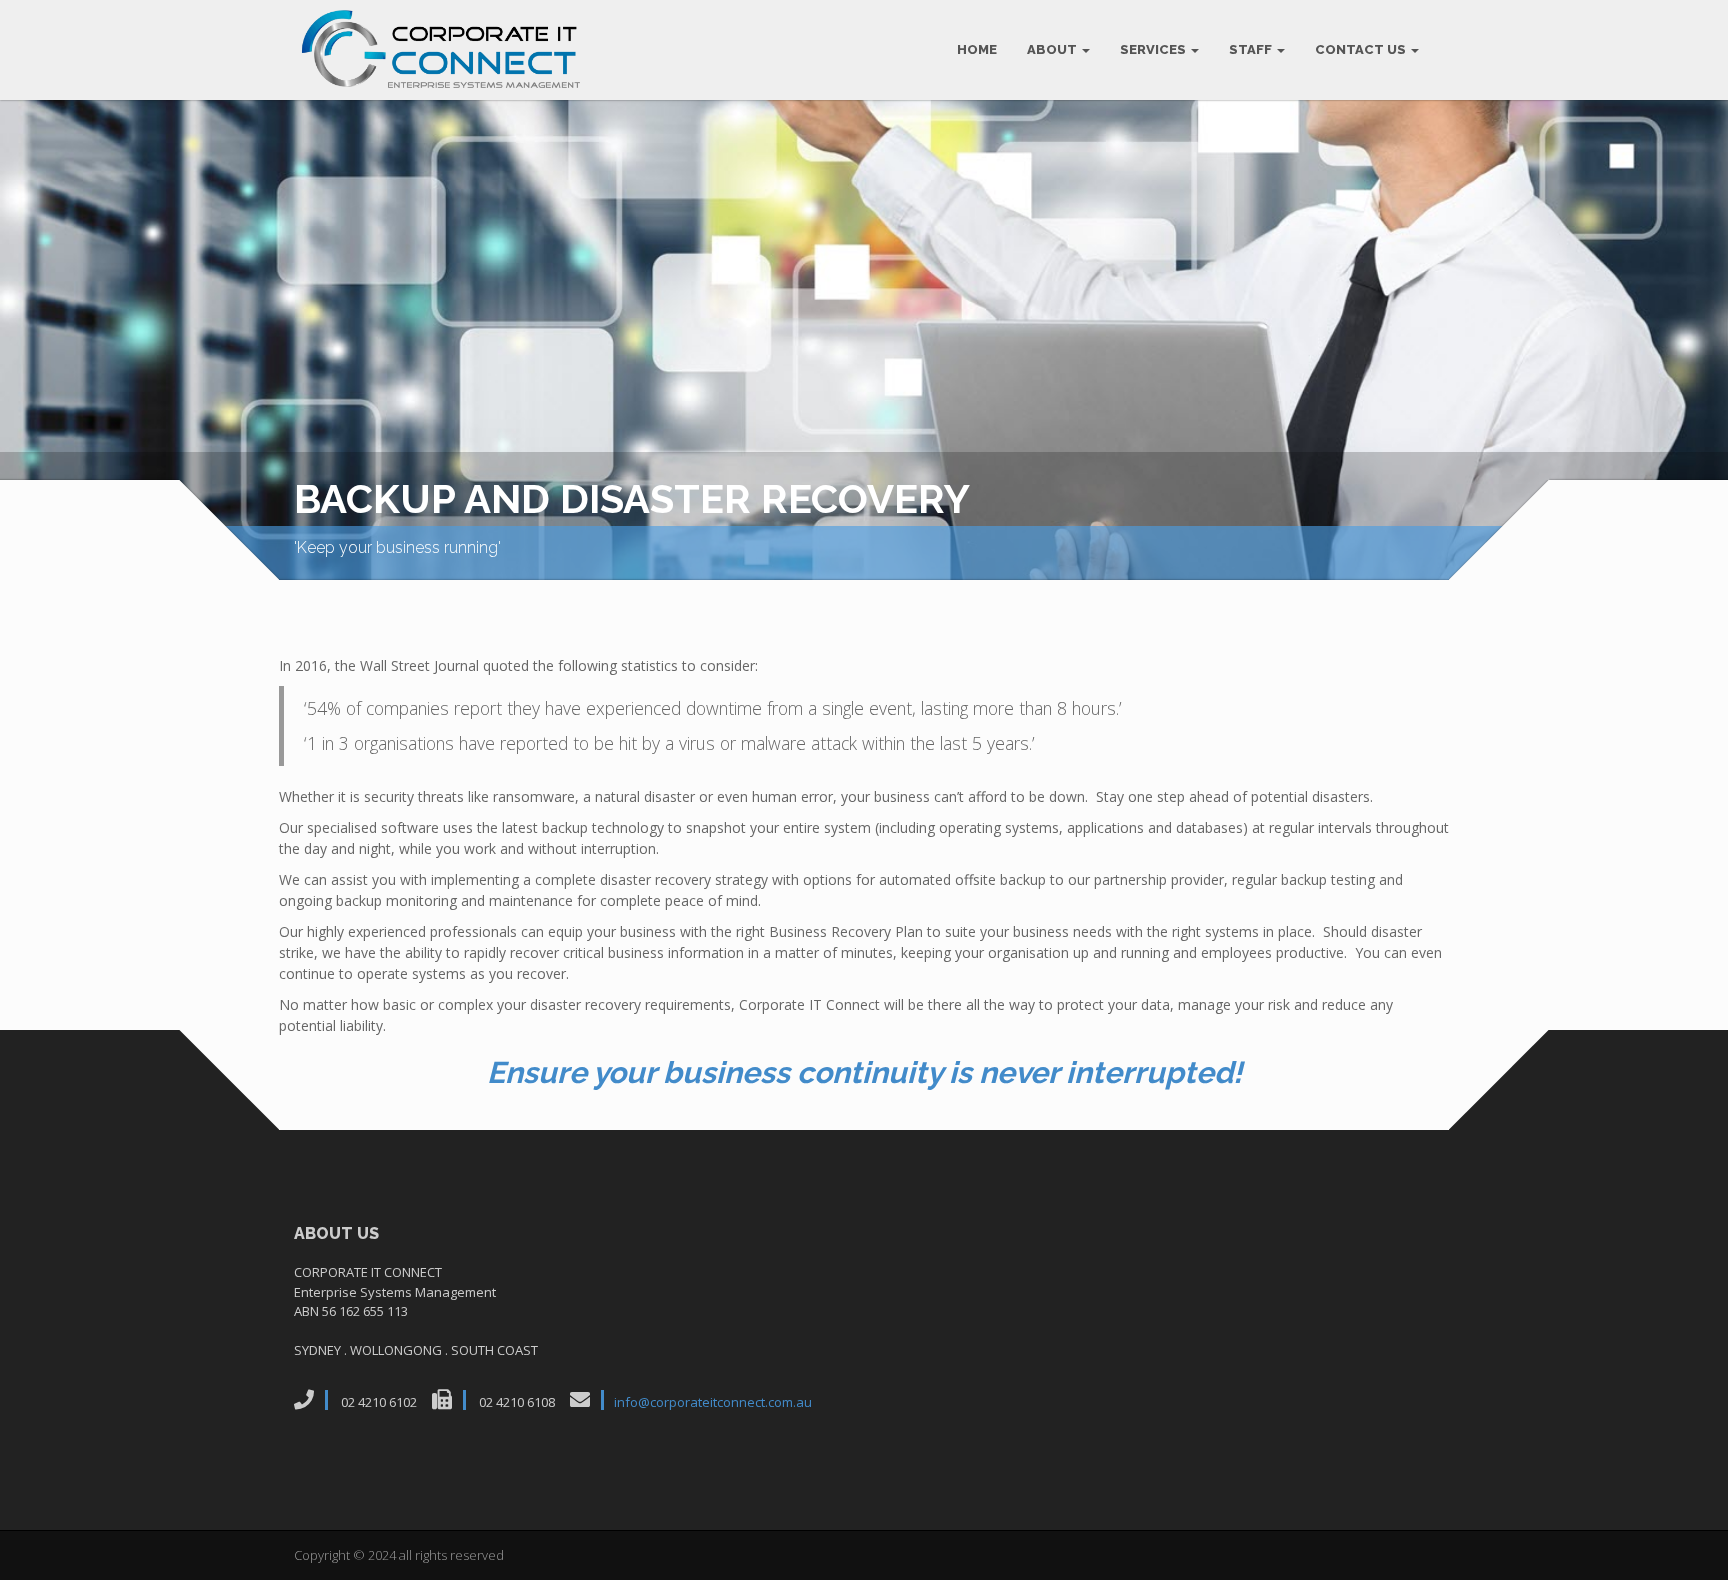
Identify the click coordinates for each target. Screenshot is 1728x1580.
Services (1154, 49)
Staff (1252, 49)
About (1053, 49)
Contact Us (1362, 49)
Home (977, 49)
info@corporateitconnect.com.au (713, 1402)
